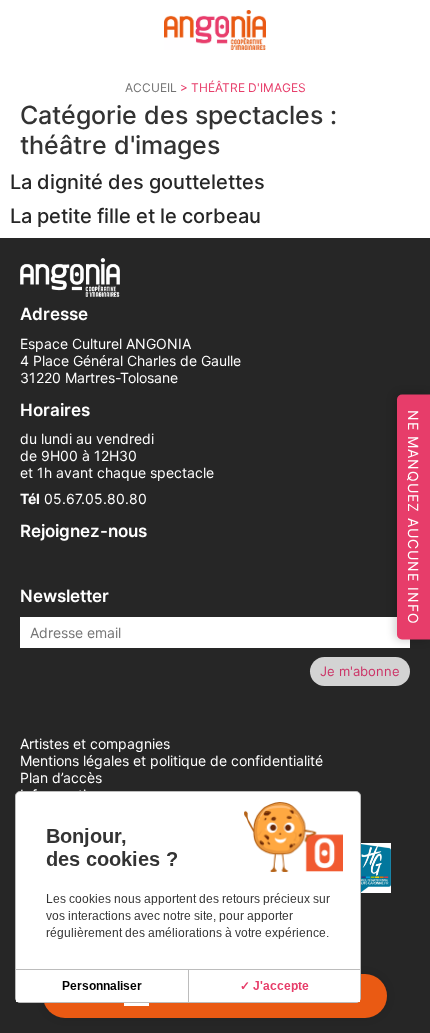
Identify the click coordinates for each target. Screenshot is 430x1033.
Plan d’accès (61, 777)
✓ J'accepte (274, 986)
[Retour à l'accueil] (215, 30)
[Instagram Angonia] (46, 566)
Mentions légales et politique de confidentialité (171, 760)
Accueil (151, 87)
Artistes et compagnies (95, 743)
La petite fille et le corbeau (135, 216)
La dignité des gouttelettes (137, 182)
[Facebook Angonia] (22, 566)
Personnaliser (102, 986)
